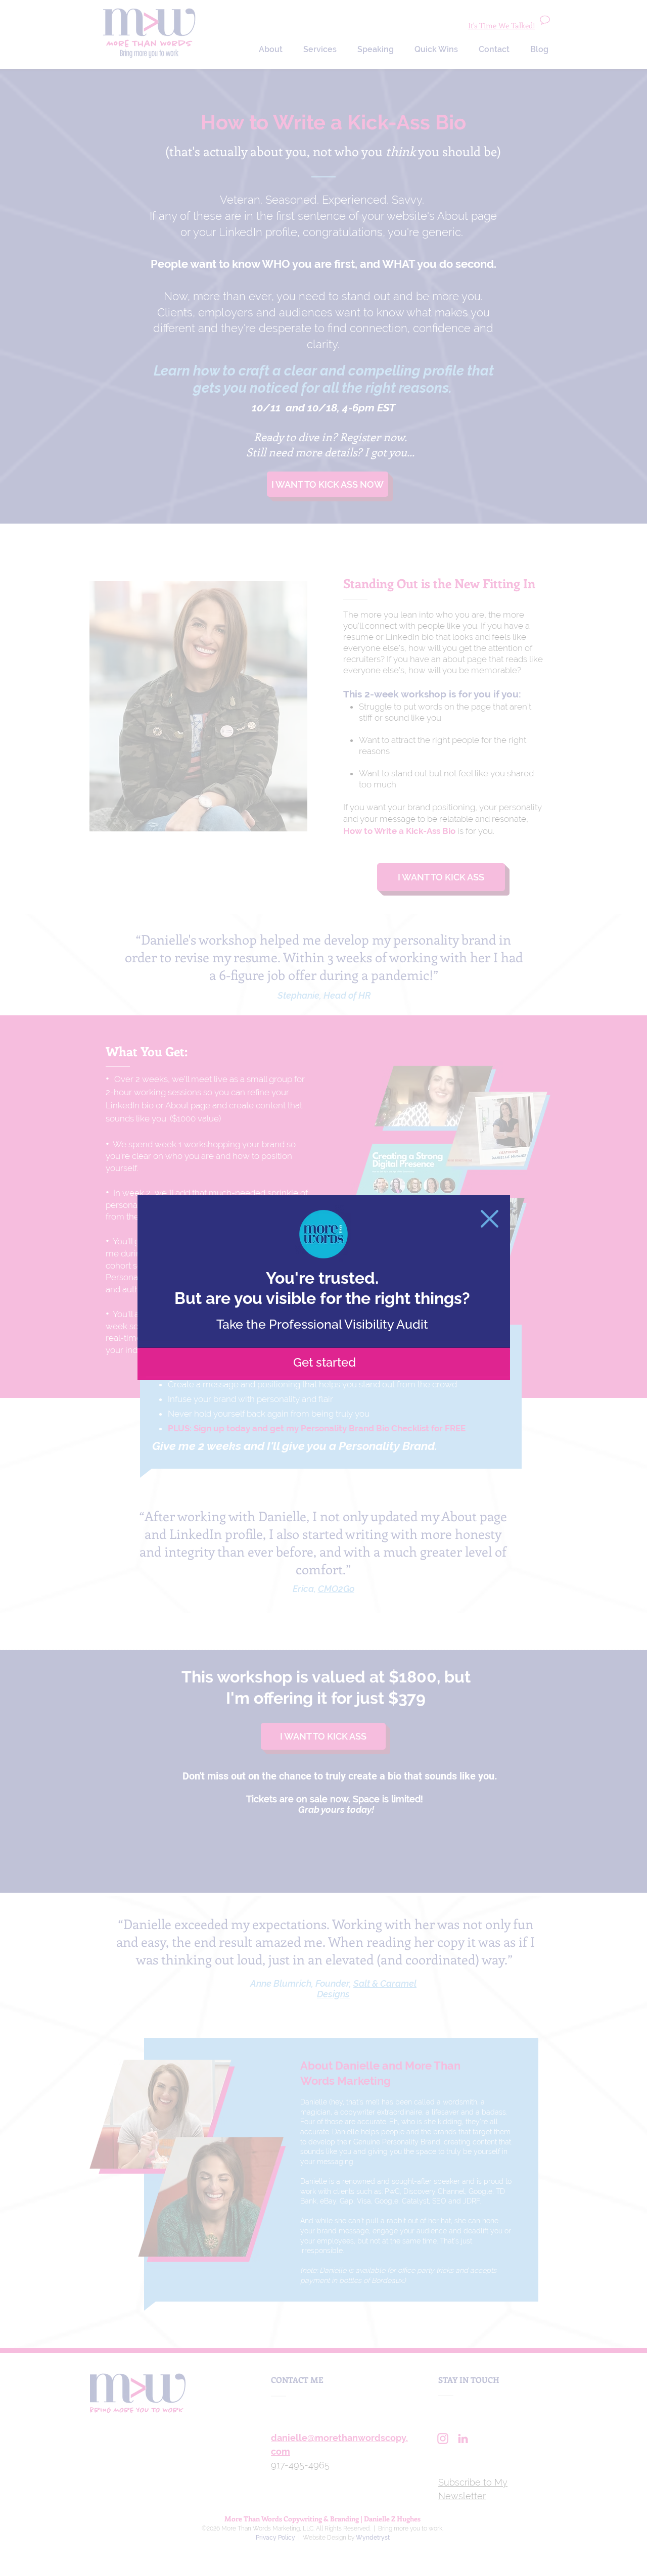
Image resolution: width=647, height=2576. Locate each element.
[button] (490, 1219)
